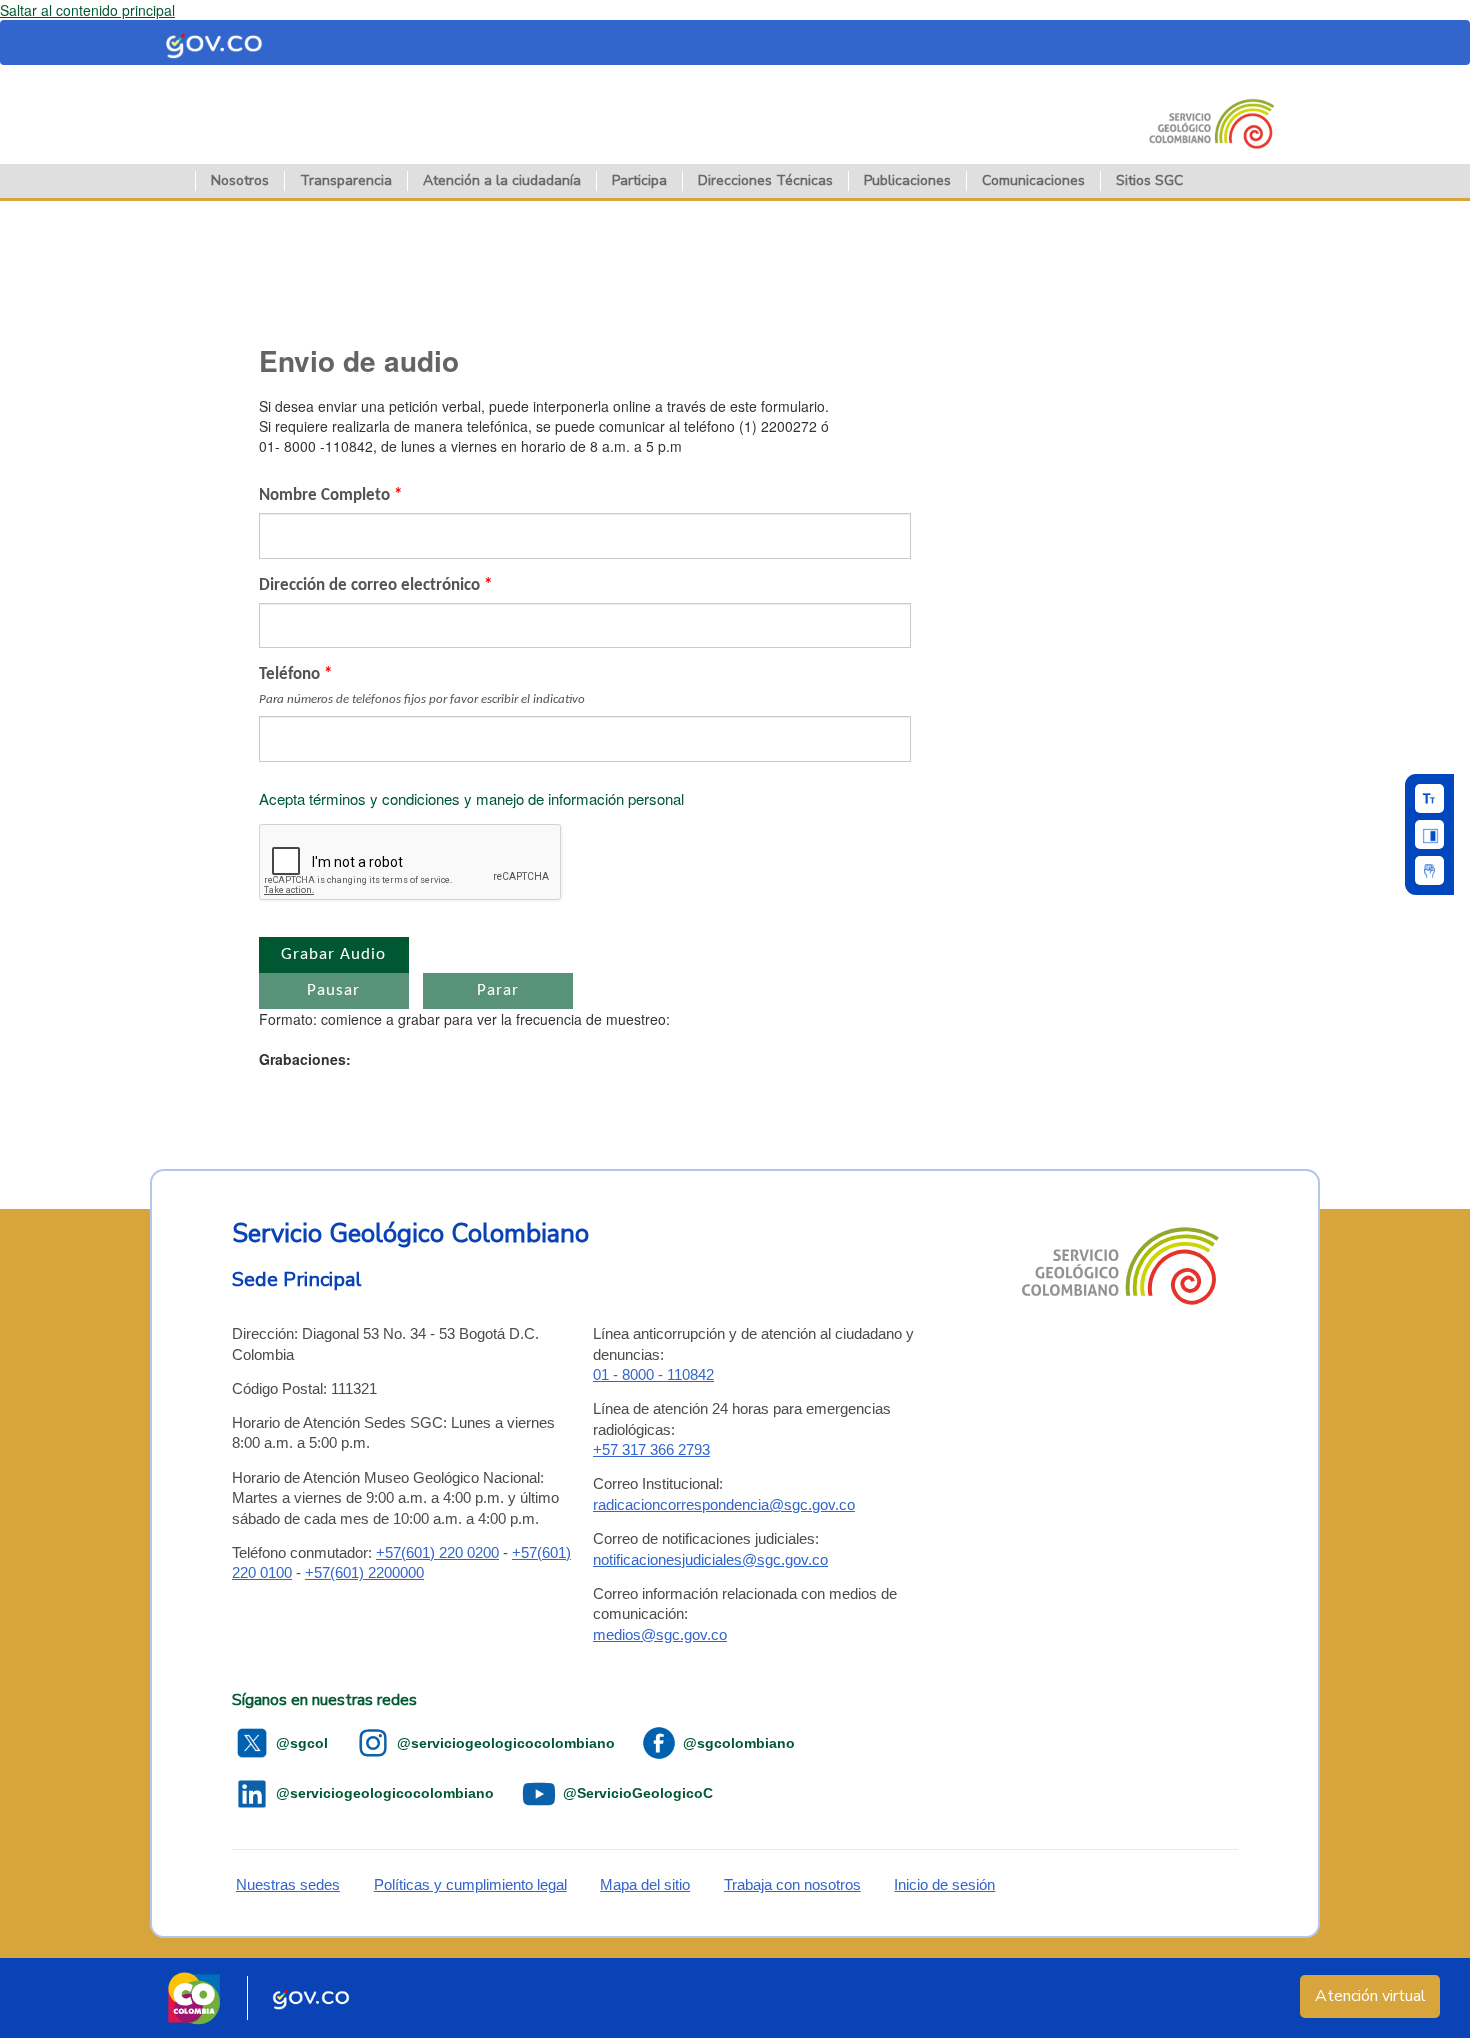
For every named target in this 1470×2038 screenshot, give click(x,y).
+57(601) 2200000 (364, 1572)
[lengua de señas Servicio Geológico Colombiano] (1429, 870)
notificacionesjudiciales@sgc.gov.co (710, 1559)
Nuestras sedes (288, 1884)
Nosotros (240, 180)
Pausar (333, 990)
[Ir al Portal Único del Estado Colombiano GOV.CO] (311, 1998)
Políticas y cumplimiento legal (470, 1884)
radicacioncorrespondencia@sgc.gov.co (724, 1504)
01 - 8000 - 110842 (653, 1374)
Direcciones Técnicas (765, 180)
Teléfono (422, 686)
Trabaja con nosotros (792, 1884)
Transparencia (346, 180)
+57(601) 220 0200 (437, 1552)
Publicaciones (907, 180)
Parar (498, 990)
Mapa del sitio (645, 1884)
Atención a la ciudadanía (502, 180)
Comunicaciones (1033, 180)
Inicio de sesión (944, 1884)
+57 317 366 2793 (651, 1449)
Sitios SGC (1149, 180)
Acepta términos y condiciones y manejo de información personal (471, 798)
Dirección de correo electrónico (375, 585)
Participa (639, 180)
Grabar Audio (333, 954)
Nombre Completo (330, 495)
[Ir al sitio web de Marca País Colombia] (194, 1998)
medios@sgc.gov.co (660, 1634)
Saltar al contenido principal (87, 10)
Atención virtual (1370, 1996)
